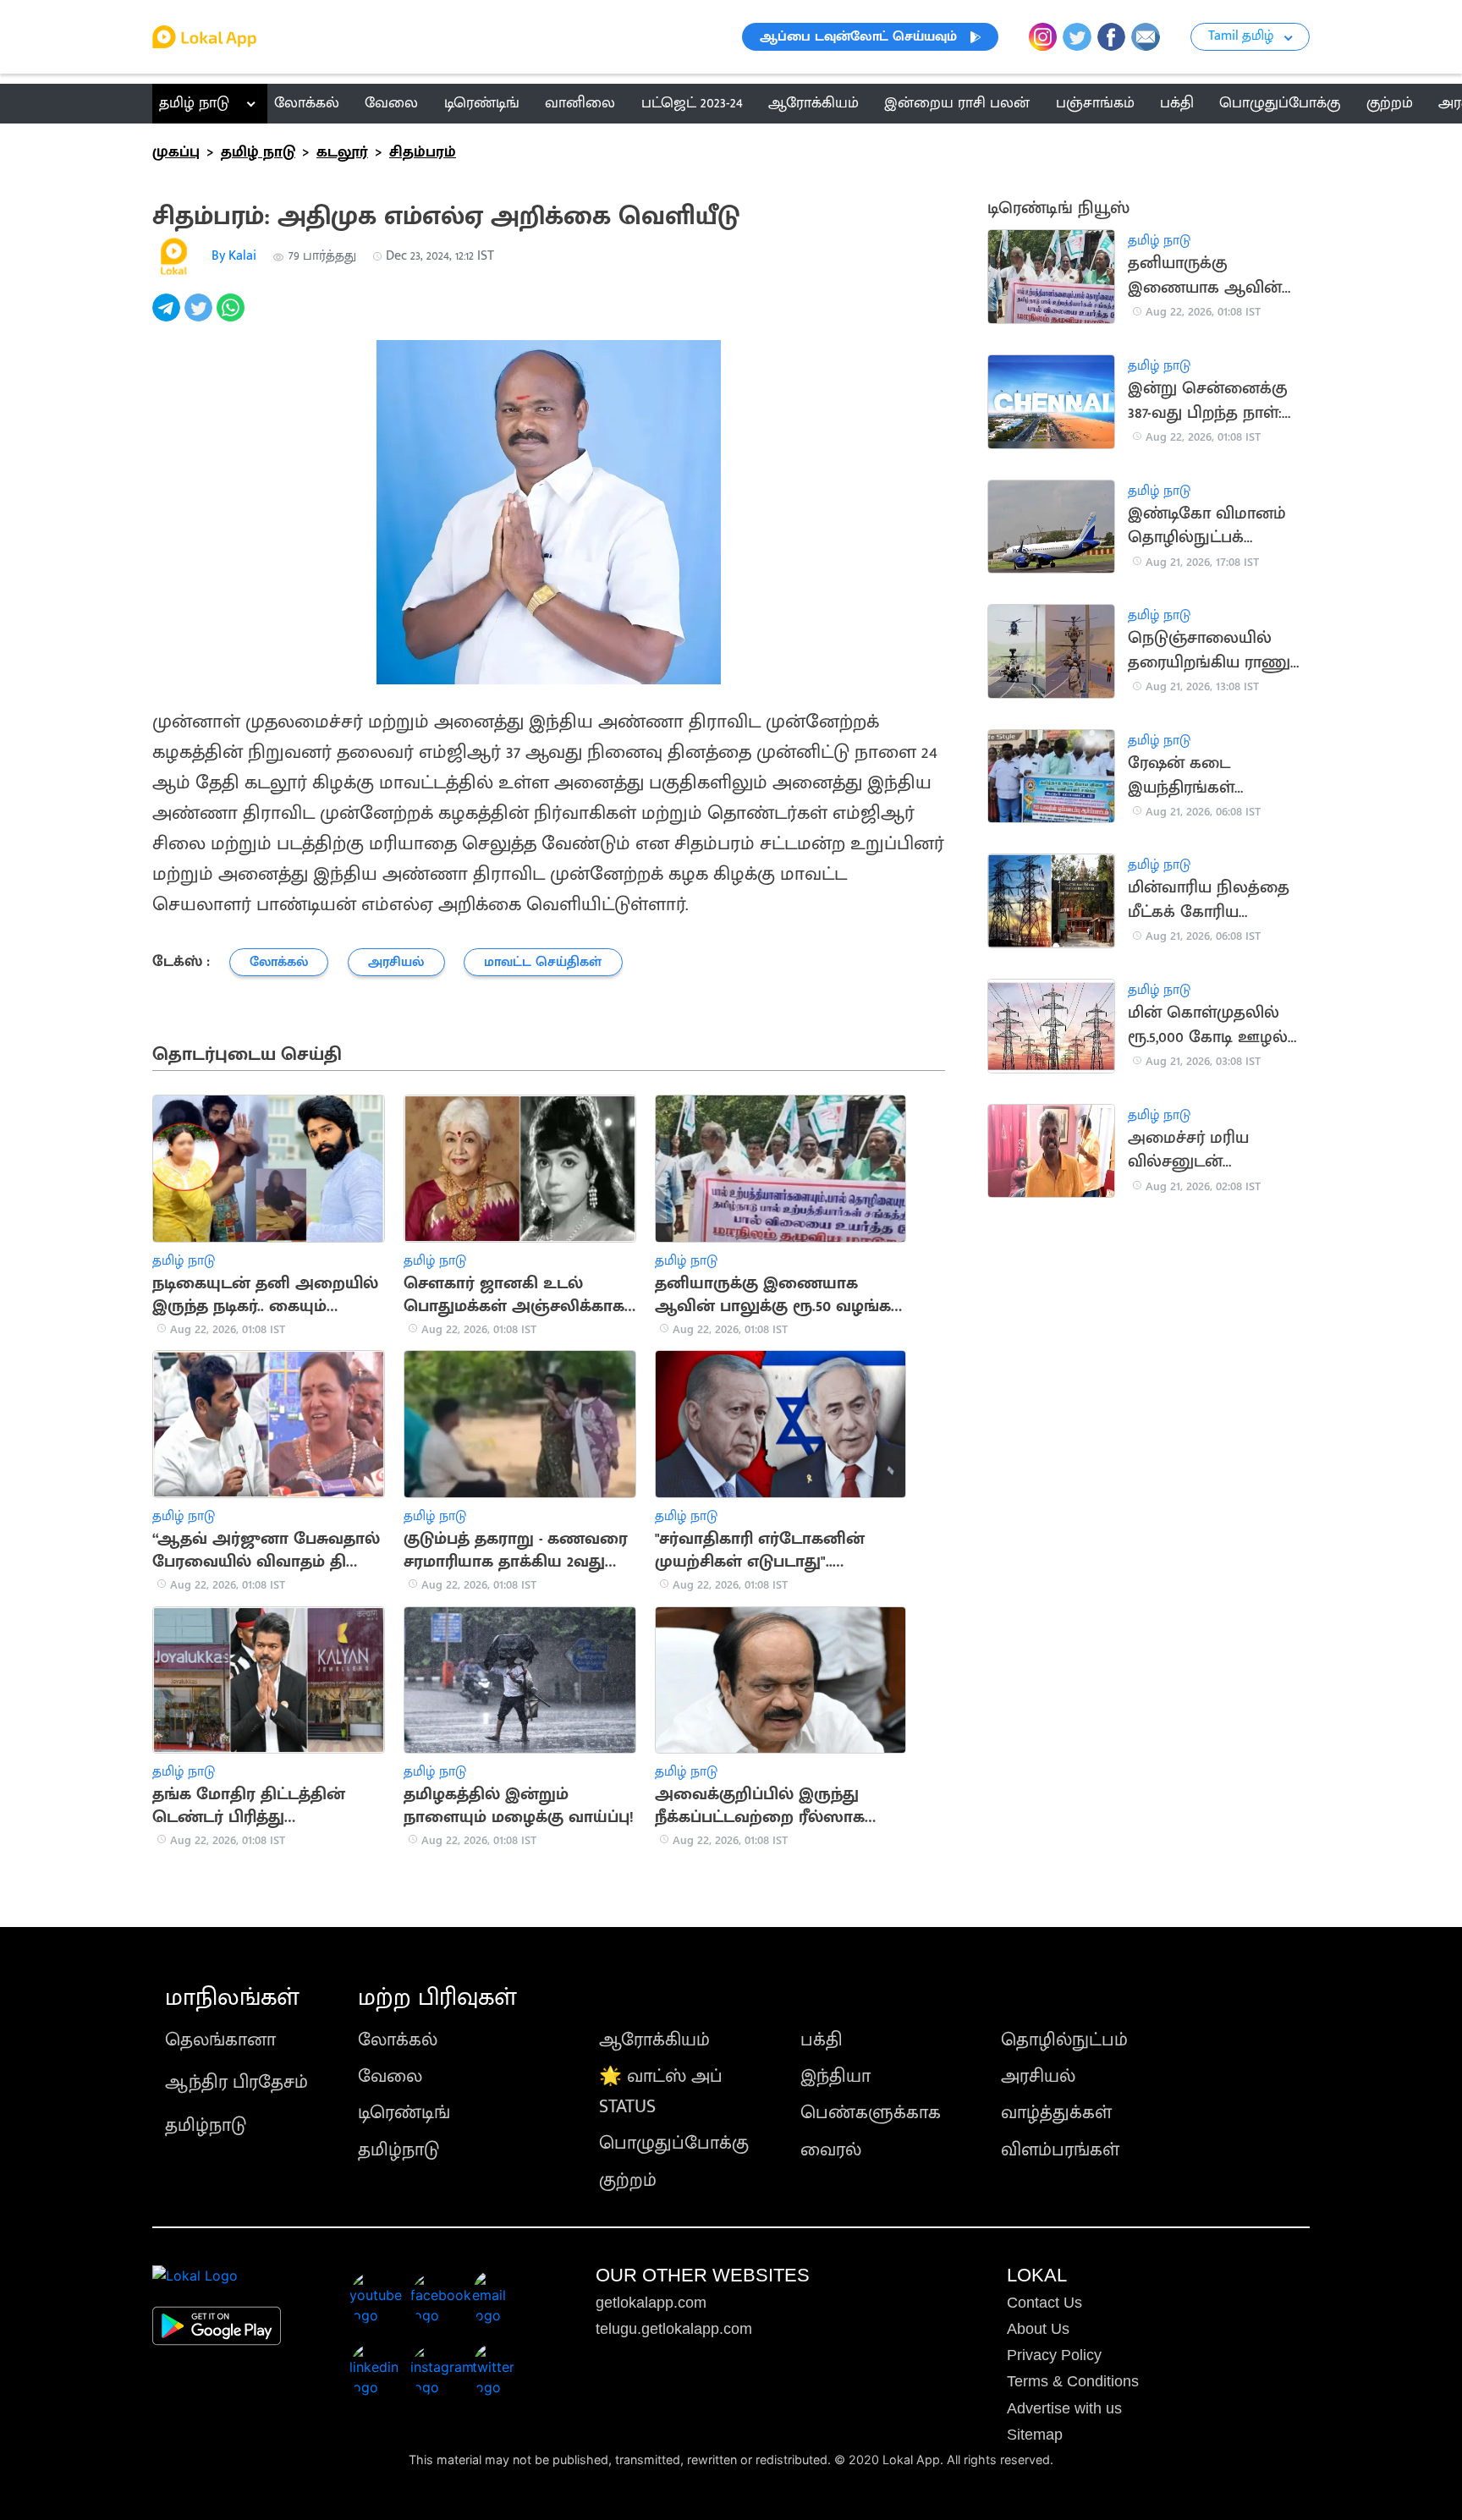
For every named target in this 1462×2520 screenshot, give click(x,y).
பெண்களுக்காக (871, 2113)
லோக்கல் (398, 2040)
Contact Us (1044, 2303)
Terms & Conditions (1073, 2381)
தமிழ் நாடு (194, 103)
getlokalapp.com (651, 2303)
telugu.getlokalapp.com (674, 2329)
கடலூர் (342, 152)
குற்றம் (628, 2180)
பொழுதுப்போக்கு (674, 2143)
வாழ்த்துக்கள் (1056, 2113)
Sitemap (1035, 2435)
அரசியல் (1038, 2076)
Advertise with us (1064, 2408)
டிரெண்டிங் (404, 2113)
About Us (1038, 2329)
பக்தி (822, 2040)
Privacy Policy (1054, 2355)
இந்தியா (835, 2076)
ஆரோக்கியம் (654, 2040)
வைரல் (831, 2150)
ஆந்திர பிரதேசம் (236, 2082)
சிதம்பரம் (423, 152)
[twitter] (201, 317)
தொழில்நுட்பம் (1064, 2040)
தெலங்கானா (220, 2040)
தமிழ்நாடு (206, 2125)
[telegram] (168, 317)
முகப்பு (176, 152)
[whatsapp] (233, 317)
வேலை (390, 2076)
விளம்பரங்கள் (1060, 2150)
